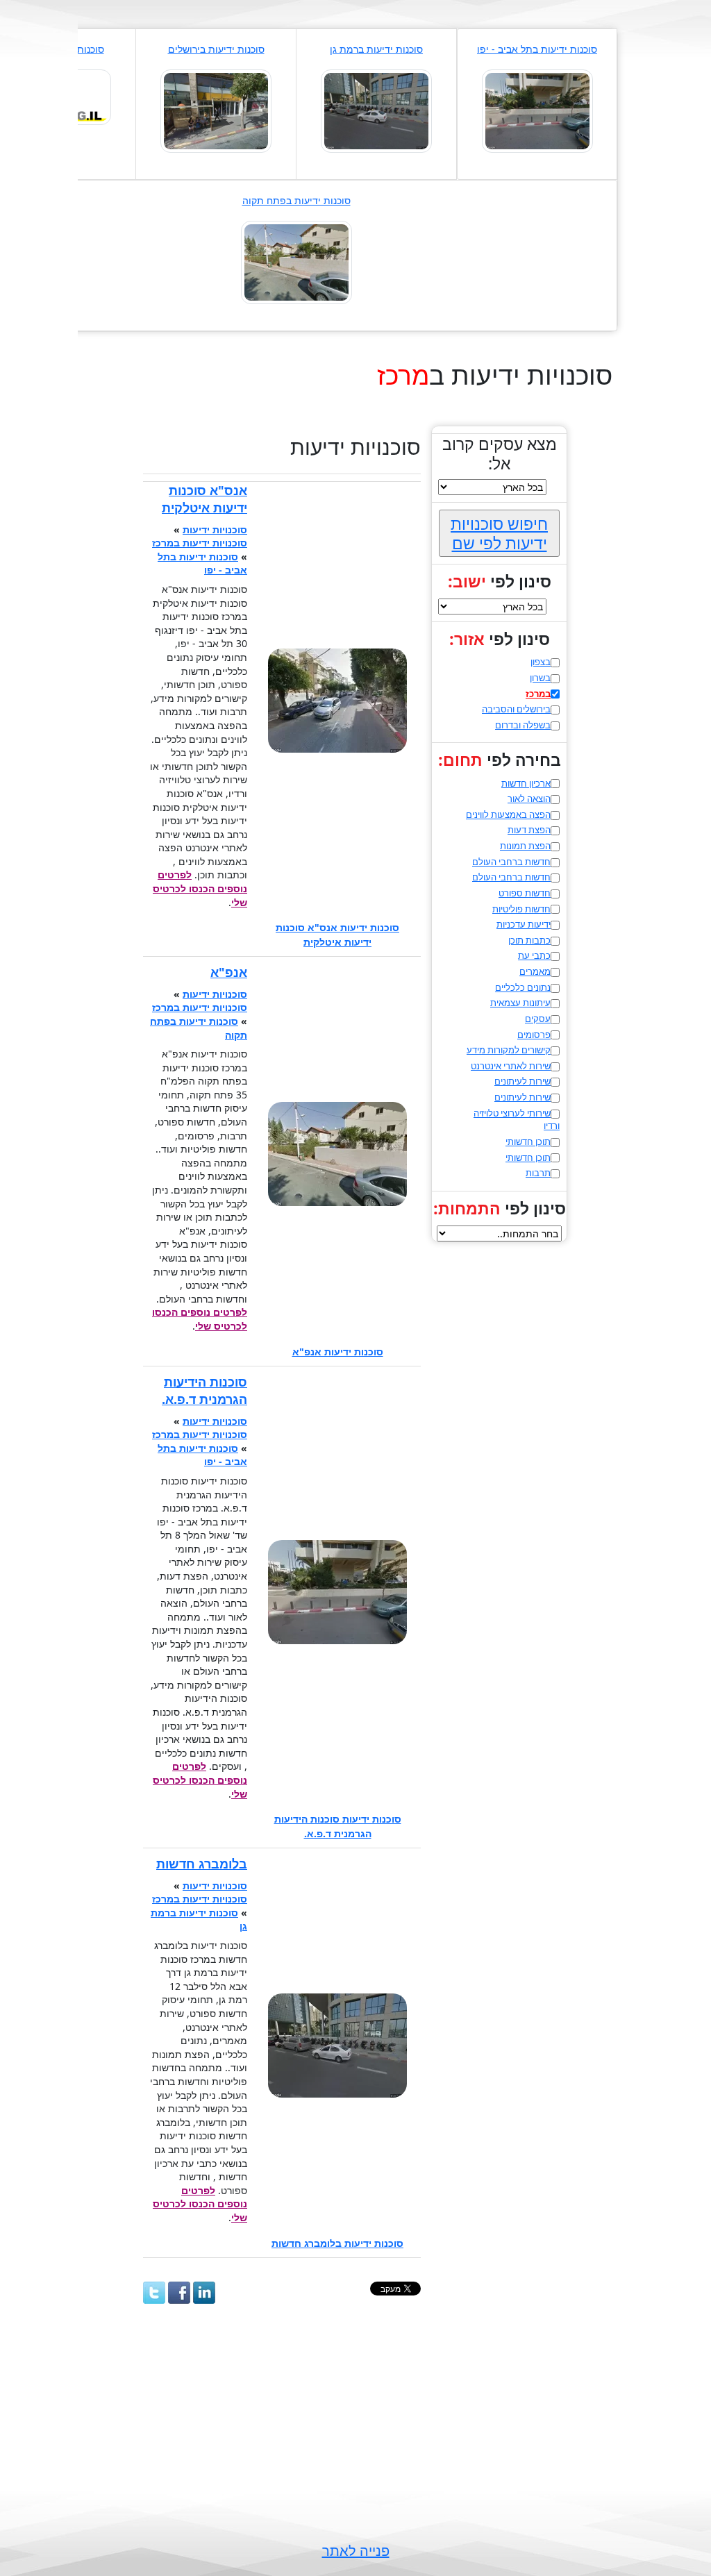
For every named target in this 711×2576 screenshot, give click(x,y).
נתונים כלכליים (523, 987)
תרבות (538, 1173)
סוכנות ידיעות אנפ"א (338, 1352)
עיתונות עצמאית (520, 1003)
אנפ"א (229, 972)
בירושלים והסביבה (516, 709)
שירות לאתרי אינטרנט (511, 1066)
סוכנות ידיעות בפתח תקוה (296, 200)
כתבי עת (534, 955)
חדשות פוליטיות (521, 909)
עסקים (538, 1019)
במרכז (538, 694)
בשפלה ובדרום (523, 725)
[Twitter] (154, 2293)
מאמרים (535, 971)
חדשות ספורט (525, 893)
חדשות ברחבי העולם (511, 862)
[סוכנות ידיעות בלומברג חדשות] (376, 110)
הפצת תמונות (525, 846)
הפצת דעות (529, 830)
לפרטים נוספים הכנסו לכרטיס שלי (200, 888)
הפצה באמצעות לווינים (508, 814)
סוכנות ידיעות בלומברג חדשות (337, 2243)
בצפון (541, 662)
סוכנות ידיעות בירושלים (216, 49)
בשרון (540, 678)
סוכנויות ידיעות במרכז (200, 543)
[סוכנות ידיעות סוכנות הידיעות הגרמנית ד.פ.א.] (537, 110)
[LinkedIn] (204, 2293)
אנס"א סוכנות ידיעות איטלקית (204, 499)
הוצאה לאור (529, 798)
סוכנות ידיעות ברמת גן (376, 49)
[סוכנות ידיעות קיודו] (216, 110)
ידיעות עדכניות (524, 924)
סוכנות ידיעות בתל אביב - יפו (537, 49)
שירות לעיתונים (522, 1081)
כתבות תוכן (529, 940)
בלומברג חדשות (202, 1864)
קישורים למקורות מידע (509, 1050)
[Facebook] (179, 2293)
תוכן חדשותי (528, 1141)
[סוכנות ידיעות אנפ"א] (296, 261)
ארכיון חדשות (526, 783)
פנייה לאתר (356, 2551)
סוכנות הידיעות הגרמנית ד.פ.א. (204, 1390)
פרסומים (534, 1035)
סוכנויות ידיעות (215, 529)
